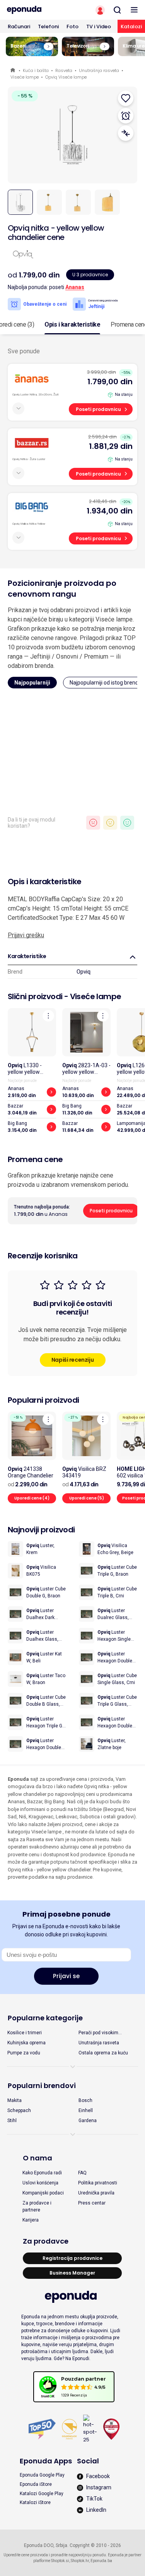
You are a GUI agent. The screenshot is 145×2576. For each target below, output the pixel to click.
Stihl (12, 2121)
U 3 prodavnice (90, 275)
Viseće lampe (25, 77)
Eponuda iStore (36, 2484)
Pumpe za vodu (24, 2053)
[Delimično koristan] (110, 823)
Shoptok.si (60, 2561)
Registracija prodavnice (72, 2258)
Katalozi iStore (35, 2502)
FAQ (82, 2173)
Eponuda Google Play (42, 2475)
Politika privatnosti (98, 2183)
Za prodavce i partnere (37, 2206)
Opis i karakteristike (72, 324)
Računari (19, 27)
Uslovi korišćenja (40, 2183)
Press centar (92, 2203)
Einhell (86, 2110)
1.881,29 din (111, 446)
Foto (72, 27)
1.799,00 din (110, 382)
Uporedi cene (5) (87, 1498)
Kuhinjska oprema (26, 2043)
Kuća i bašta (36, 70)
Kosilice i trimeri (25, 2033)
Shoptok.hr (80, 2561)
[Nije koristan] (93, 823)
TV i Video (99, 27)
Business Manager (72, 2273)
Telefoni (48, 27)
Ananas (75, 287)
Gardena (88, 2121)
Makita (14, 2100)
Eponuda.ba (101, 2561)
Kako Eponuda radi (42, 2173)
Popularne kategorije (45, 2018)
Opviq (84, 972)
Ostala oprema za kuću (103, 2053)
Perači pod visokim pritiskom (98, 2033)
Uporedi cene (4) (32, 1498)
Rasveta (64, 70)
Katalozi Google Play (42, 2494)
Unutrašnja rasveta (99, 70)
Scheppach (19, 2110)
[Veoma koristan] (127, 823)
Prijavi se (66, 1976)
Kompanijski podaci (43, 2193)
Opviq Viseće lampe (66, 77)
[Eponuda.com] (36, 10)
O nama (38, 2158)
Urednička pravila (96, 2193)
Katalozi (131, 27)
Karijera (31, 2220)
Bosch (85, 2100)
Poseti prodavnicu (98, 409)
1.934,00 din (110, 511)
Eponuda (13, 71)
